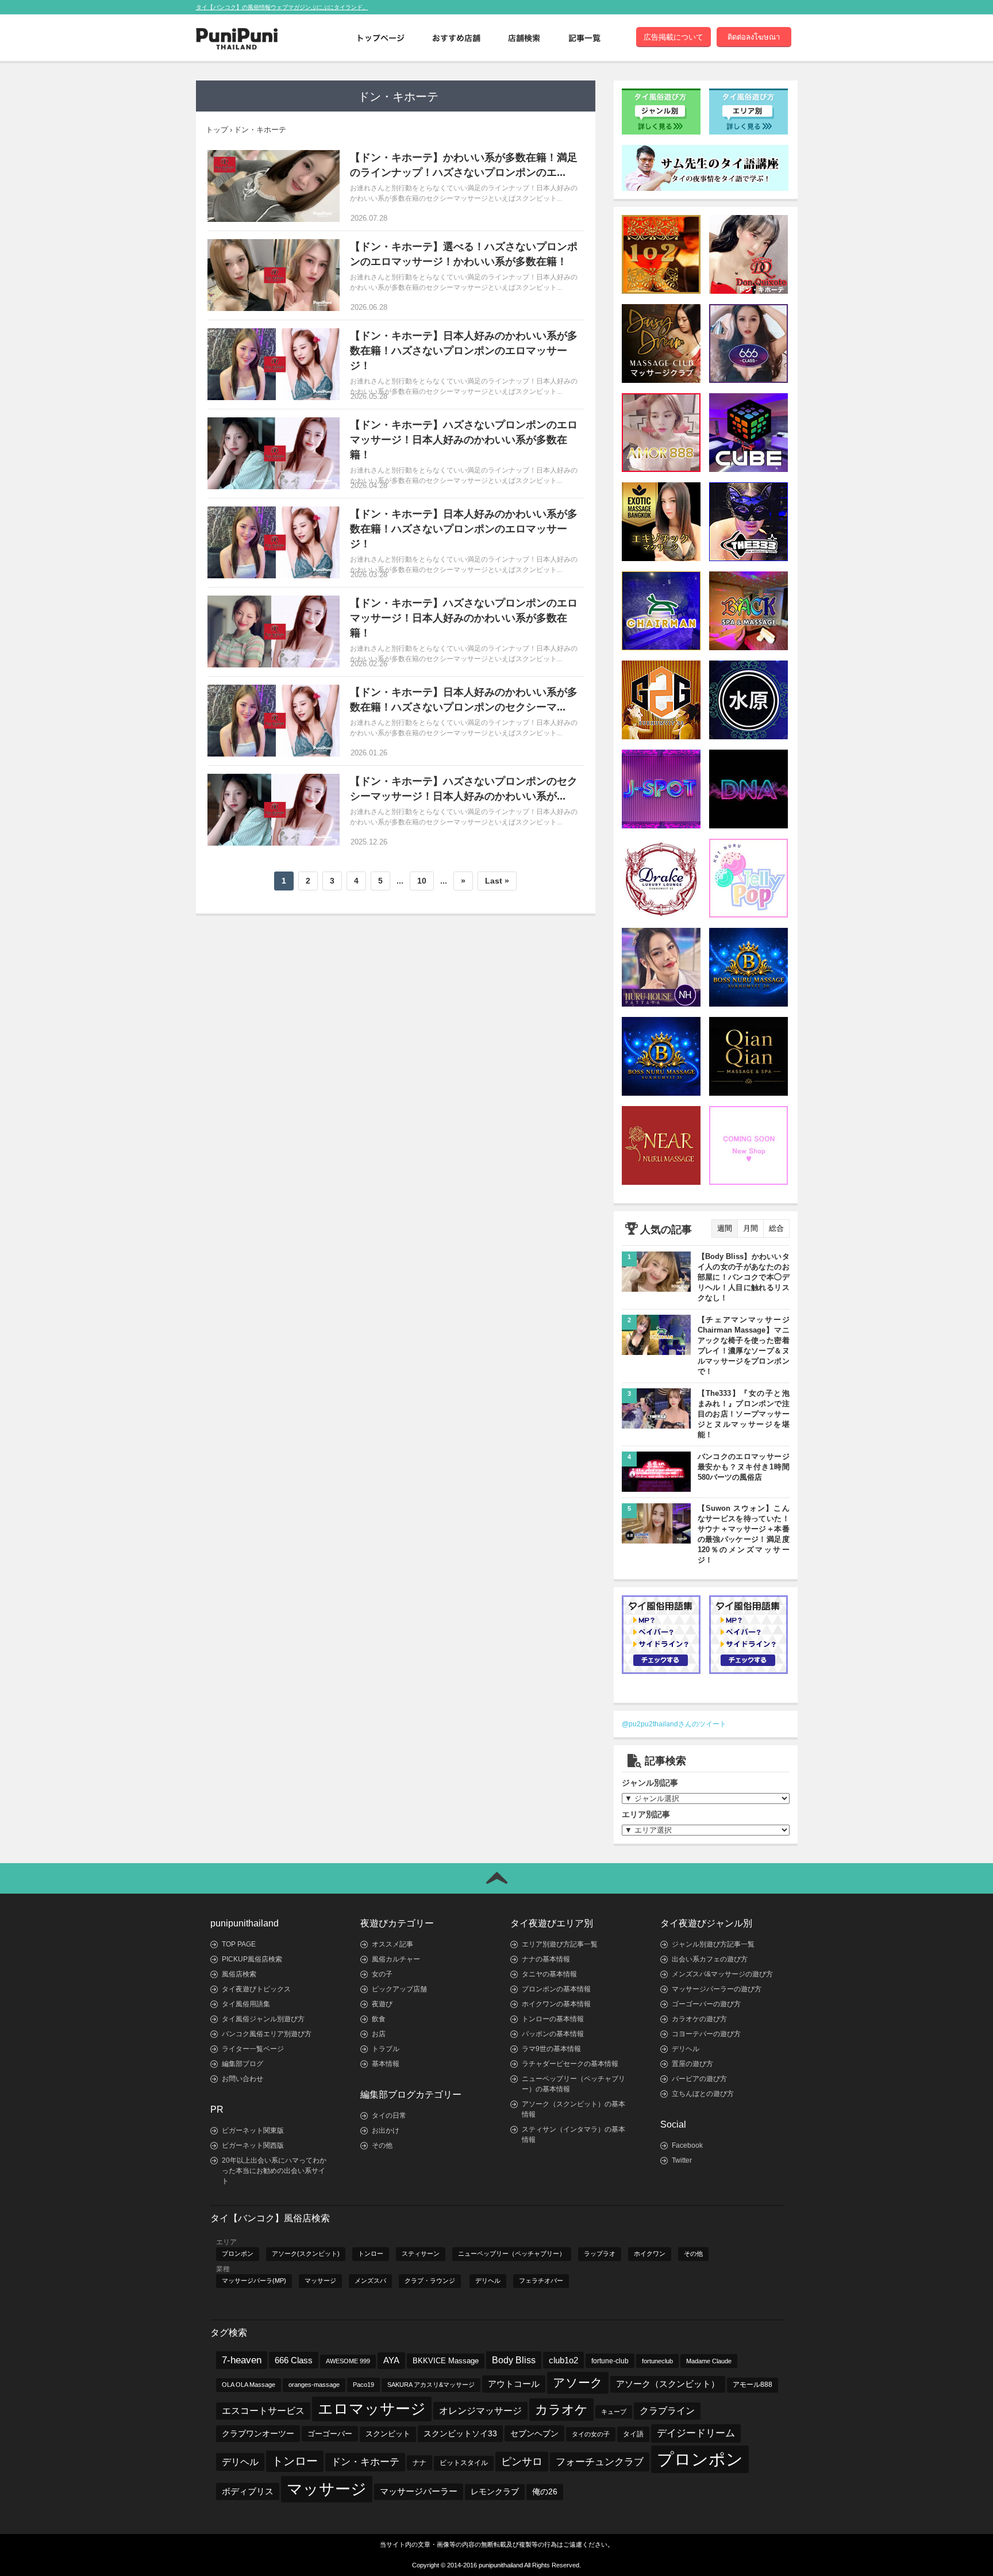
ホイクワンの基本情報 (556, 2004)
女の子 (382, 1974)
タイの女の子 (591, 2434)
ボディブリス (248, 2491)
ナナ (419, 2463)
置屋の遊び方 (692, 2064)
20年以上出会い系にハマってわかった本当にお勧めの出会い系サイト (274, 2171)
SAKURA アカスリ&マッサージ (431, 2385)
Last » (497, 881)
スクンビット (388, 2434)
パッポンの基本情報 (553, 2034)
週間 (725, 1228)
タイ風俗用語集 (246, 2004)
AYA (391, 2360)
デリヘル (686, 2049)
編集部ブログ (243, 2064)
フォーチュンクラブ (600, 2462)
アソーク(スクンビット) (306, 2253)
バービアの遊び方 (699, 2079)
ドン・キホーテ (365, 2462)
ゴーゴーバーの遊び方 (706, 2004)
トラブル (386, 2049)
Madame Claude (709, 2361)
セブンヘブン (534, 2433)
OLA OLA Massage (249, 2385)
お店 (379, 2034)
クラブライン (667, 2411)
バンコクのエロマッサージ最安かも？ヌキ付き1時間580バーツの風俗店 (744, 1467)
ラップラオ (600, 2253)
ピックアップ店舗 (399, 1989)
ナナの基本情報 (546, 1959)
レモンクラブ (495, 2492)
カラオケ (561, 2410)
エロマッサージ (372, 2409)
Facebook (687, 2145)
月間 (750, 1228)
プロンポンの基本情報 (556, 1989)
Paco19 (363, 2385)
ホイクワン (650, 2253)
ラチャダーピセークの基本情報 (570, 2064)
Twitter (682, 2160)
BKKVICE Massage (446, 2361)
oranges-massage (314, 2385)
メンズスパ (370, 2281)
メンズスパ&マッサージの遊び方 (722, 1974)
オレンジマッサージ (480, 2410)
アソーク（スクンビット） (668, 2384)
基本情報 (386, 2064)
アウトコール (514, 2384)
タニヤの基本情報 (549, 1974)
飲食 (379, 2019)
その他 (382, 2145)
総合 (776, 1228)
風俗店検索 (239, 1974)
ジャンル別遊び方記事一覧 (713, 1944)
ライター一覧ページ (253, 2049)
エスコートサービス (263, 2411)
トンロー (371, 2253)
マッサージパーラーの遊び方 (717, 1989)
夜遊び (382, 2004)
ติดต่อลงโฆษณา (754, 37)
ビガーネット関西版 (253, 2145)
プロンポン (238, 2253)
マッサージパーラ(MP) (254, 2281)
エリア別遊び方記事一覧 (560, 1944)
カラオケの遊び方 (699, 2019)
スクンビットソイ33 (460, 2433)
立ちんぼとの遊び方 (703, 2094)
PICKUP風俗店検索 (252, 1959)
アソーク (578, 2383)
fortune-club (610, 2361)
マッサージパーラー (419, 2491)
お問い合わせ (243, 2079)
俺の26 (545, 2492)
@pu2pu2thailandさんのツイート (674, 1724)
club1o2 (563, 2360)
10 (422, 881)
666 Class (294, 2360)
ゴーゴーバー (330, 2434)
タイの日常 (389, 2116)
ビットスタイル (464, 2463)
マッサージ (320, 2281)
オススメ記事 (392, 1944)
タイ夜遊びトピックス (256, 1989)
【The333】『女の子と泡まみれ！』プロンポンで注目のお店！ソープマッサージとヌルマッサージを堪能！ (744, 1414)
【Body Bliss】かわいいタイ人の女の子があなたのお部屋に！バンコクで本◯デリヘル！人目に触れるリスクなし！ (744, 1277)
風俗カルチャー (396, 1959)
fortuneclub (657, 2361)
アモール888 (753, 2385)
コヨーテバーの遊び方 (706, 2034)
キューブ (614, 2412)
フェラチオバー (541, 2281)
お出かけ (386, 2130)
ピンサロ (522, 2461)
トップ (217, 130)
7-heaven (242, 2360)
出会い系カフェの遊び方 (710, 1959)
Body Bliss (514, 2360)
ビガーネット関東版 (253, 2130)
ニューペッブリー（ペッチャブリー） (512, 2253)
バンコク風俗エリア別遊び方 (267, 2034)
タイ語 (633, 2434)
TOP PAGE (239, 1944)
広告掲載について (673, 37)
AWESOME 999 (348, 2361)
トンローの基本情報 (553, 2019)
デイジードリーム (696, 2433)
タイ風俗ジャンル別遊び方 (263, 2019)
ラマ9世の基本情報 (551, 2049)
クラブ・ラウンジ (430, 2281)
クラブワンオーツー (258, 2433)
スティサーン (421, 2253)
